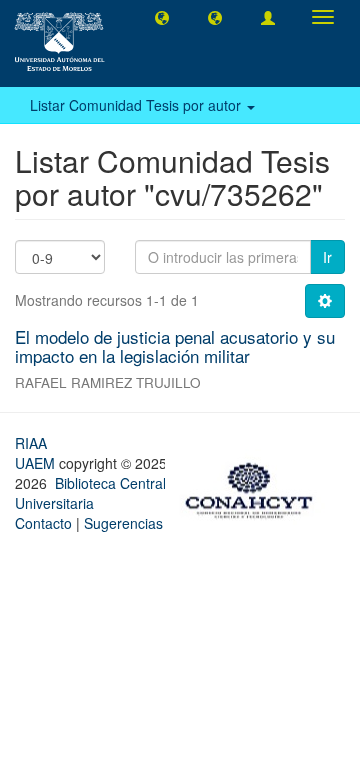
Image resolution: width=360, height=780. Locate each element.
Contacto (43, 523)
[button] (162, 17)
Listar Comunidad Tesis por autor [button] (137, 105)
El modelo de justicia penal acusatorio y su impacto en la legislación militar (175, 346)
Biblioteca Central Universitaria (90, 493)
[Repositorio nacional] (255, 487)
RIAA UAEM (37, 453)
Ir (327, 257)
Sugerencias (123, 523)
